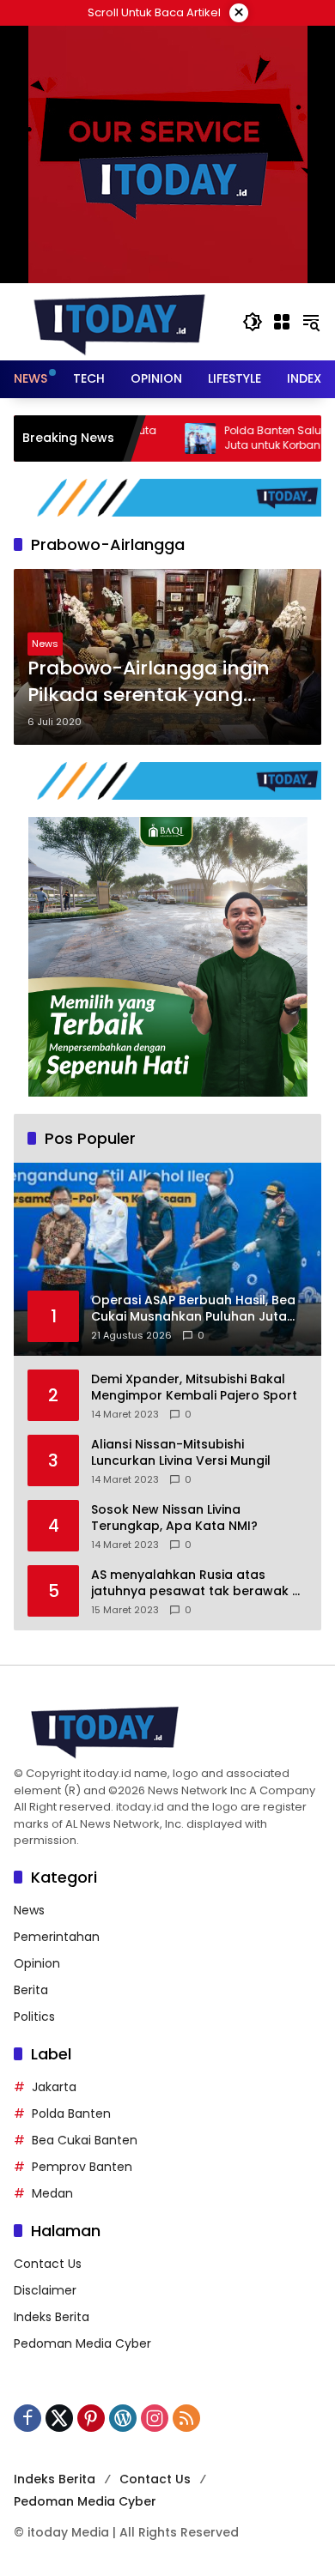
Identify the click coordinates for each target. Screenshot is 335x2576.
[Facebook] (27, 2418)
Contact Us (48, 2264)
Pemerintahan (57, 1937)
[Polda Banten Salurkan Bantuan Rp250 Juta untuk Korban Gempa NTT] (159, 438)
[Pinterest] (91, 2418)
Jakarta (54, 2087)
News (45, 644)
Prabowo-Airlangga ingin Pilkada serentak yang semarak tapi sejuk (149, 682)
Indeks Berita (52, 2317)
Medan (52, 2193)
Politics (34, 2017)
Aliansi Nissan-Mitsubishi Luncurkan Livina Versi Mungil (181, 1453)
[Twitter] (59, 2418)
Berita (31, 1990)
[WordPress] (123, 2418)
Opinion (37, 1963)
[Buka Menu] (282, 322)
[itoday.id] (119, 321)
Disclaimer (45, 2290)
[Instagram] (155, 2418)
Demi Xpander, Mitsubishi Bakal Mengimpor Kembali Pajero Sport (194, 1388)
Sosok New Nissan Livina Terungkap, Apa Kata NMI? (174, 1518)
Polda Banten (71, 2113)
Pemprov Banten (82, 2167)
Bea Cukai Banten (85, 2140)
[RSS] (186, 2418)
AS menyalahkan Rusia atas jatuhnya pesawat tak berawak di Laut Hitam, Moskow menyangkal (197, 1584)
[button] (253, 322)
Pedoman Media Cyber (82, 2343)
